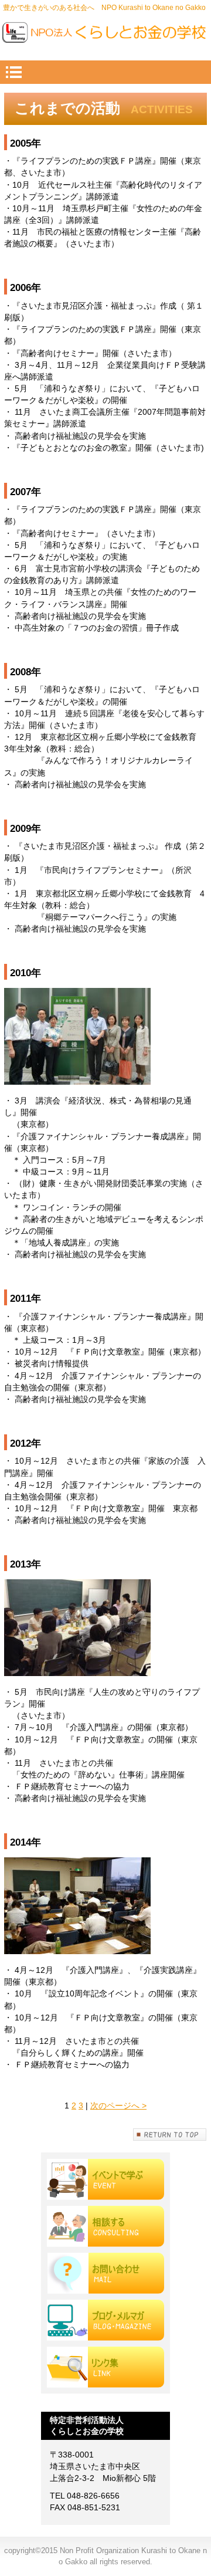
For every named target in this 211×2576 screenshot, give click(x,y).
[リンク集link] (105, 2367)
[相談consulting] (105, 2226)
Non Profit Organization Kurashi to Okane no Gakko (106, 35)
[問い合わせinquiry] (105, 2273)
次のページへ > (118, 2106)
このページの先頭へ (170, 2135)
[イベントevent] (105, 2179)
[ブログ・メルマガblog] (105, 2320)
